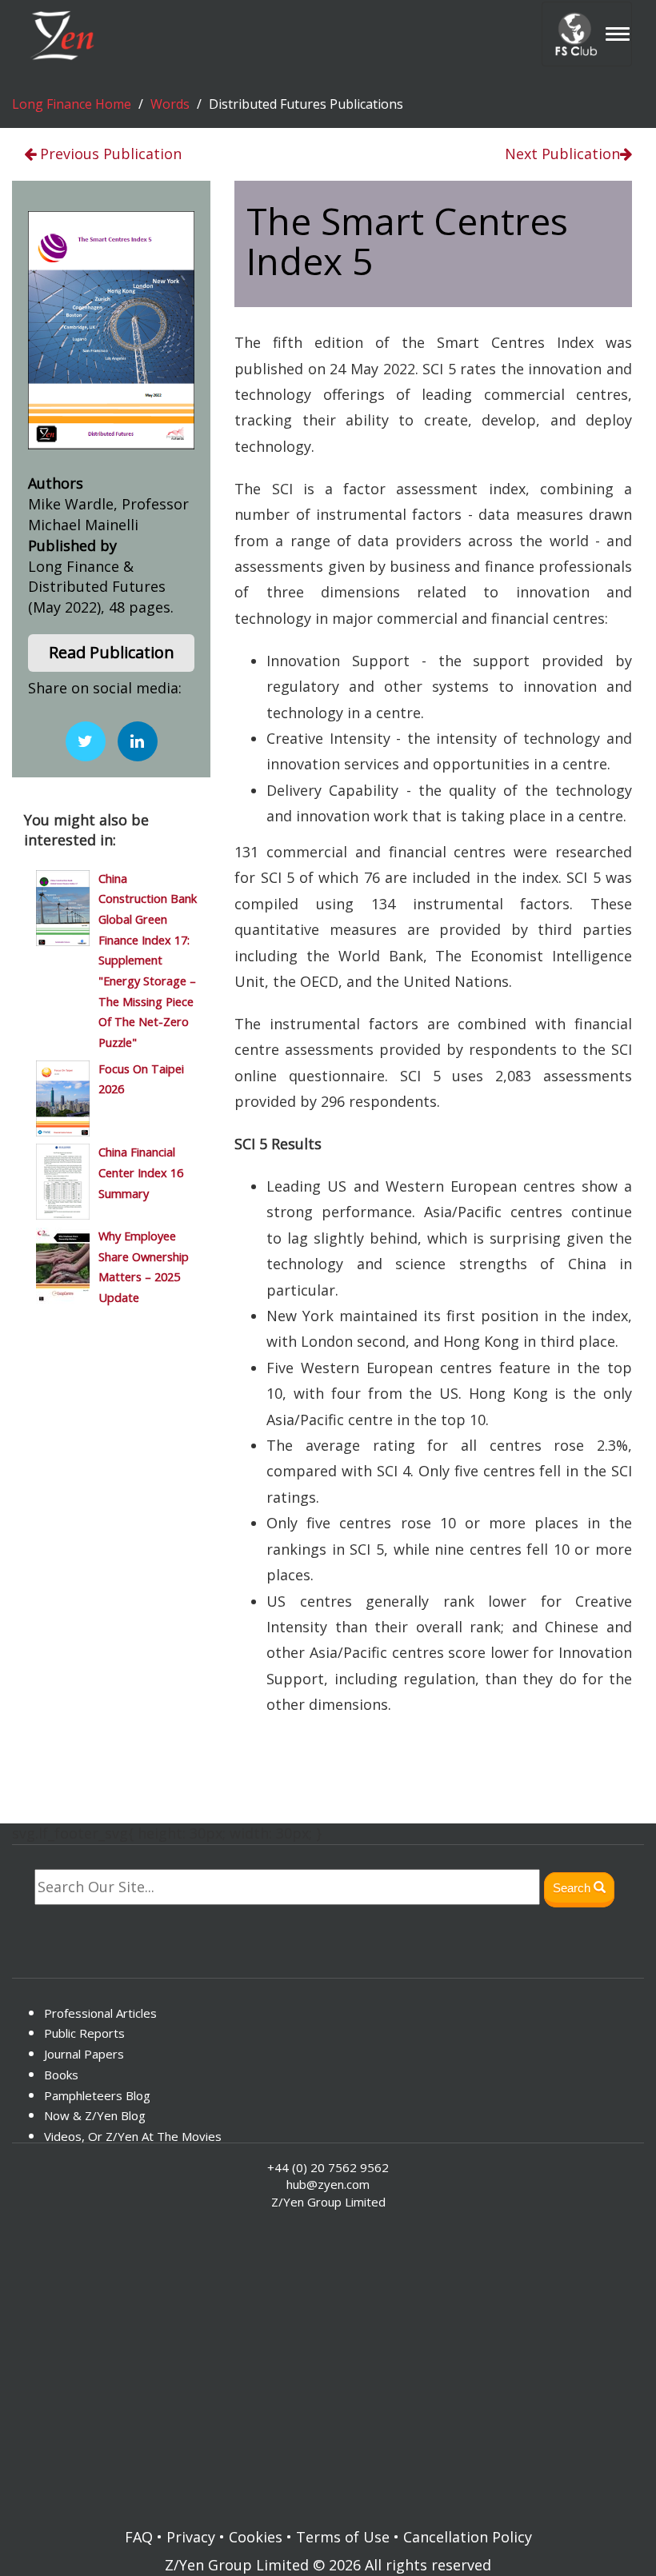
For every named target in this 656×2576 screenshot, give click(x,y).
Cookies (256, 2537)
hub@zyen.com (328, 2184)
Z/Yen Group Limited (237, 2565)
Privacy (191, 2537)
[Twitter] (86, 741)
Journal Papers (84, 2054)
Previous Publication (109, 154)
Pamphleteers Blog (97, 2095)
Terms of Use (343, 2537)
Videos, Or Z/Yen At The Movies (133, 2136)
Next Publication (562, 154)
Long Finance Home (72, 104)
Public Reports (84, 2033)
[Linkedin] (138, 741)
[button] (111, 653)
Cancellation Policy (468, 2537)
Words (170, 104)
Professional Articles (100, 2013)
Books (61, 2075)
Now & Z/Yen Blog (95, 2115)
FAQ (139, 2537)
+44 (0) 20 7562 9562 (328, 2167)
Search (573, 1888)
